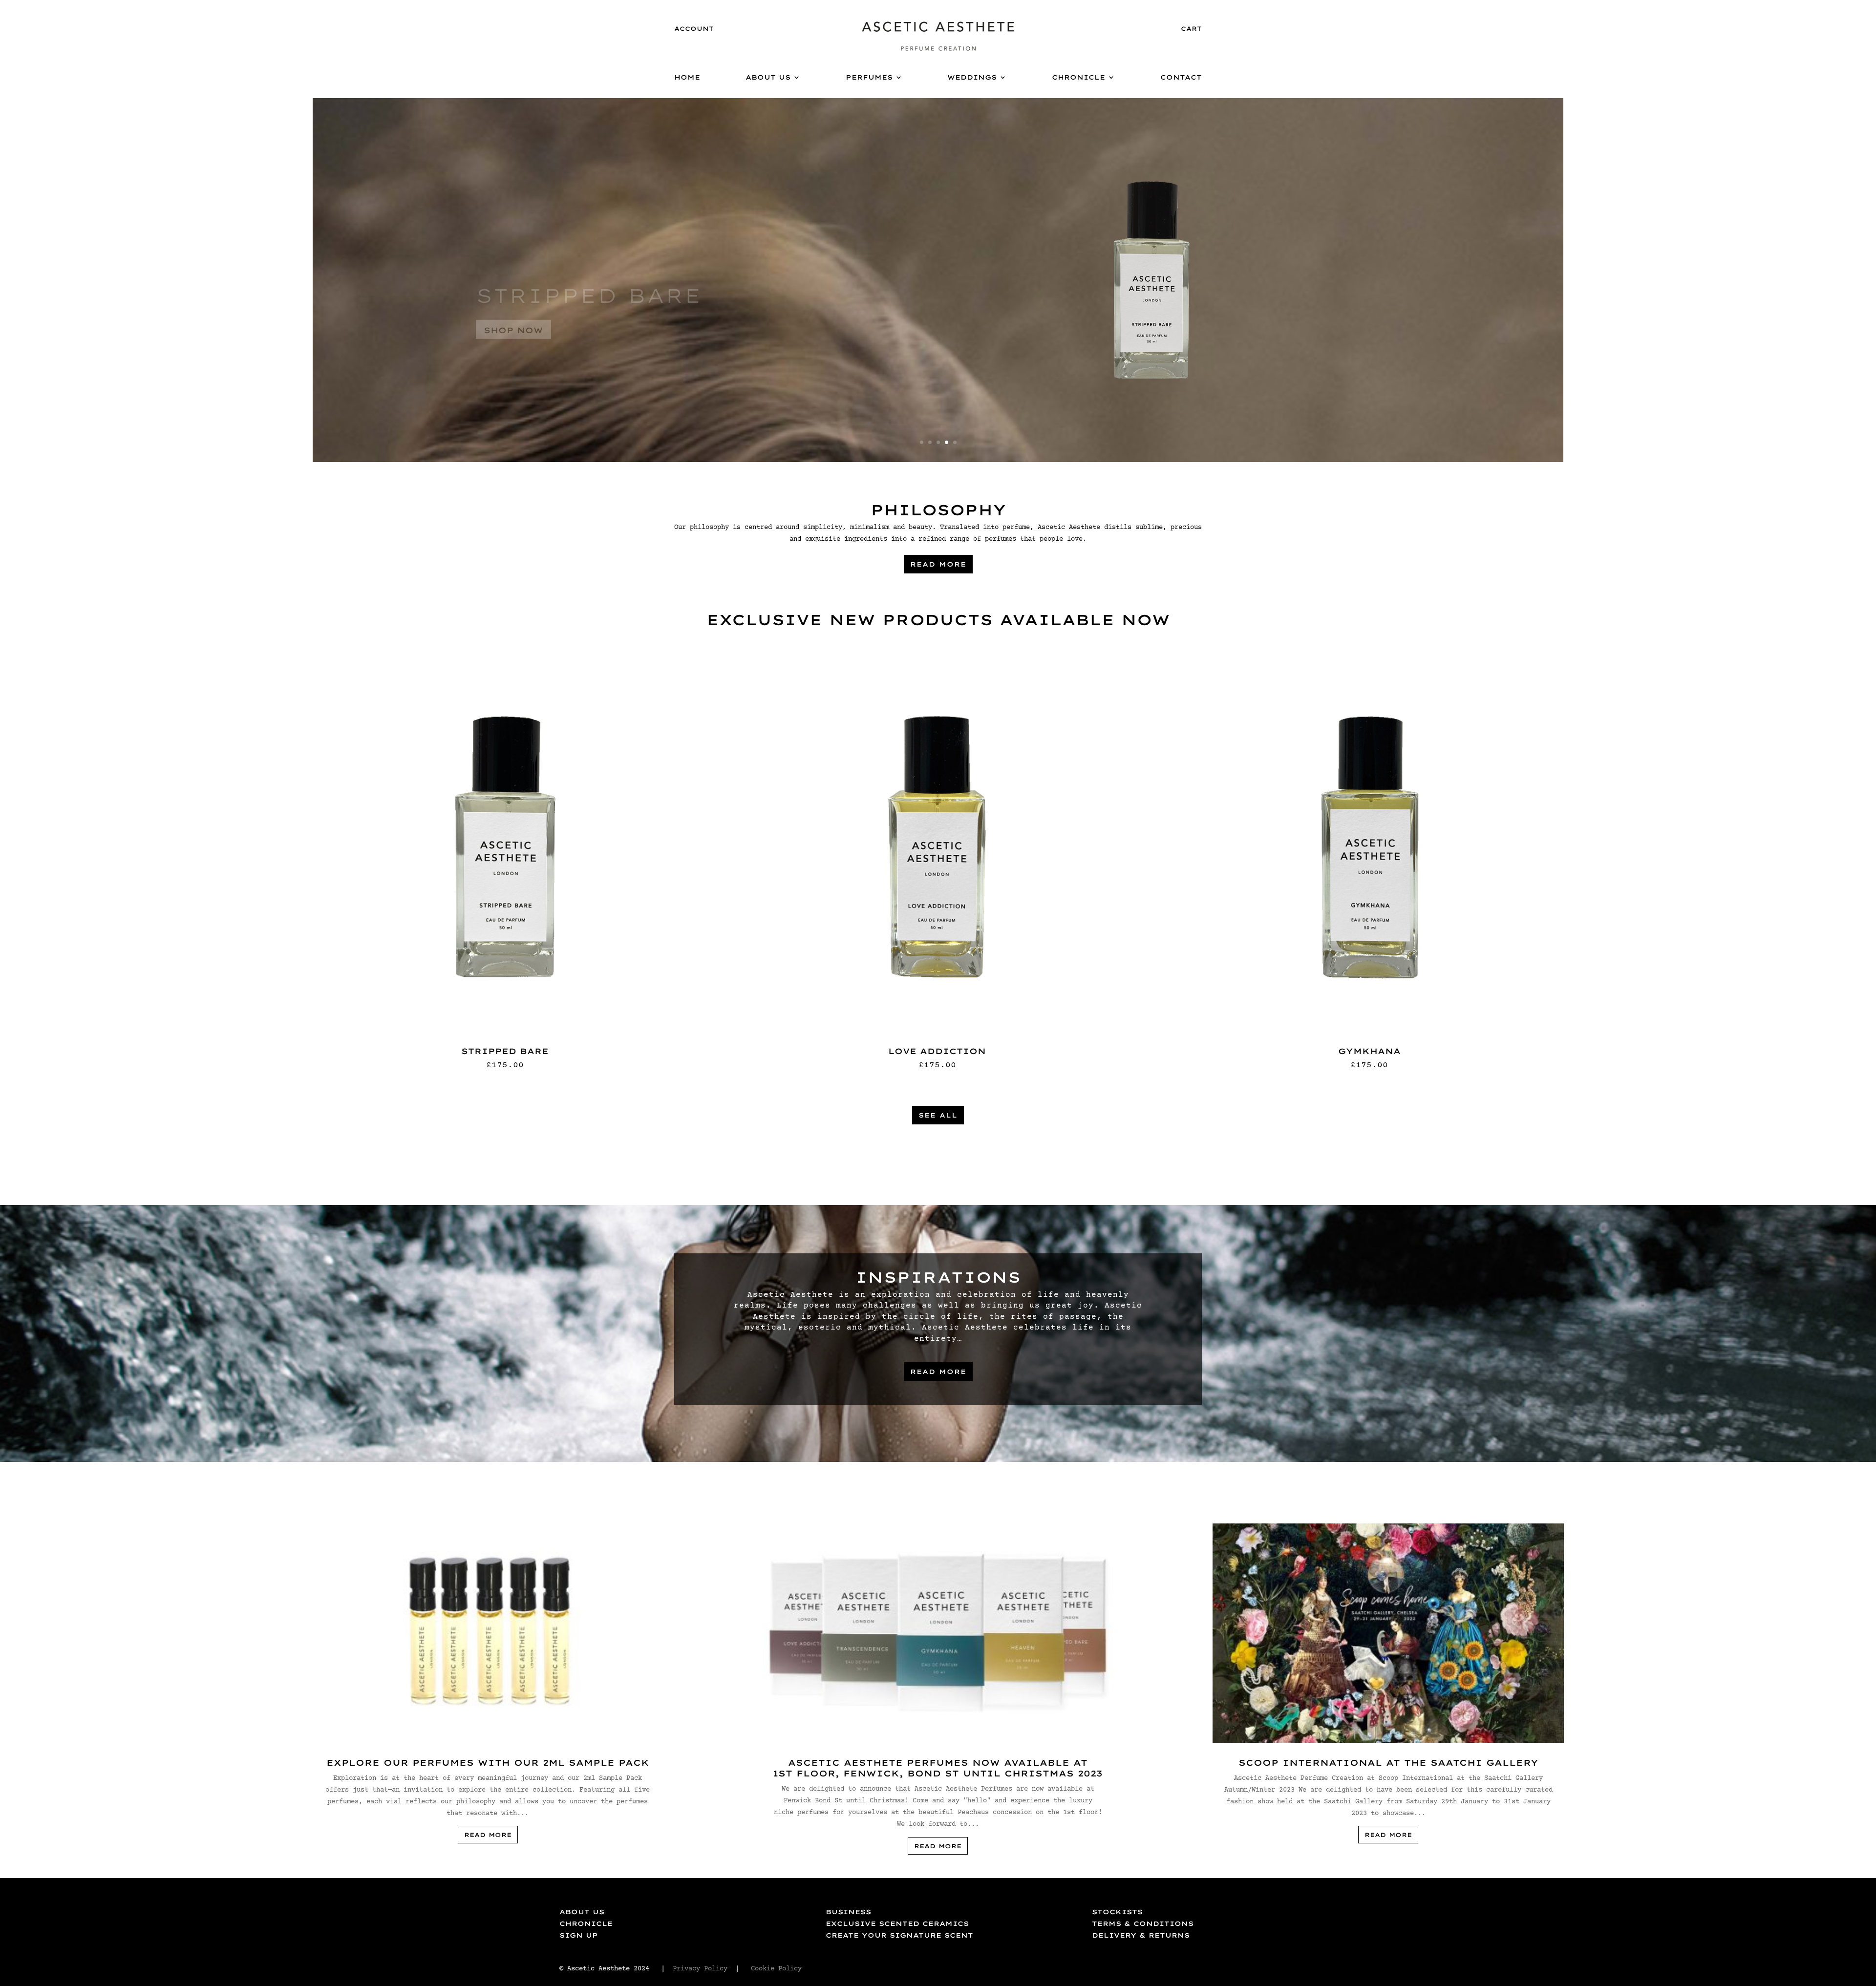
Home (687, 77)
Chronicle (1078, 77)
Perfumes (869, 77)
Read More (938, 564)
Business (848, 1912)
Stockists (1117, 1912)
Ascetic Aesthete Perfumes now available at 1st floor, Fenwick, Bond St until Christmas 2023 (938, 1768)
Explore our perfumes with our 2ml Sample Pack (488, 1763)
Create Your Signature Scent (899, 1935)
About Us (768, 77)
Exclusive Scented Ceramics (897, 1923)
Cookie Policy (778, 1969)
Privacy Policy (700, 1969)
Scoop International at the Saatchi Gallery (1388, 1763)
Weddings (972, 77)
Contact (1181, 77)
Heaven (444, 309)
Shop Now (426, 344)
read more (488, 1835)
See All (938, 1115)
